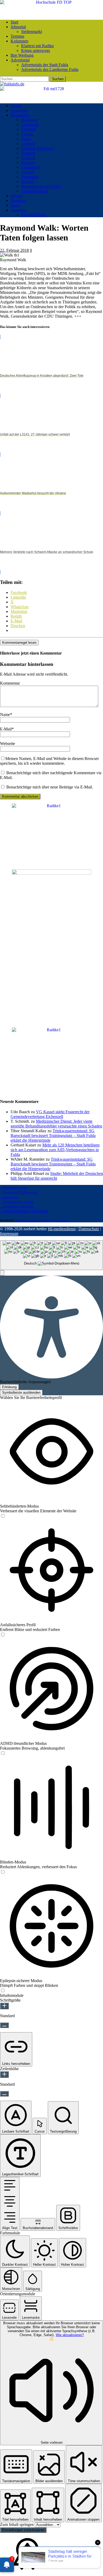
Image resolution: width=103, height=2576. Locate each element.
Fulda (26, 139)
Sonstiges (18, 210)
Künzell (28, 163)
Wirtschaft (19, 110)
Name (5, 715)
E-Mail (6, 729)
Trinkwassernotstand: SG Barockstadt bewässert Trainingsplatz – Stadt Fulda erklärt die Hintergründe (53, 1136)
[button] (2, 1273)
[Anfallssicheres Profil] (3, 1635)
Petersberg (30, 177)
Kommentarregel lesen (19, 643)
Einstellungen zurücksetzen (23, 2530)
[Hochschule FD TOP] (51, 2)
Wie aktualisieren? (70, 2335)
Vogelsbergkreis (34, 191)
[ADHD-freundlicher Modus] (3, 1753)
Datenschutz (89, 1229)
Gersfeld (28, 144)
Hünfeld (28, 153)
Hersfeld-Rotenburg (38, 148)
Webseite (8, 744)
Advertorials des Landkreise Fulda (50, 69)
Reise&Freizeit (34, 215)
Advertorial (20, 60)
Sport (15, 205)
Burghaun (29, 120)
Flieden (27, 134)
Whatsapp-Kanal (27, 1220)
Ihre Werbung (22, 55)
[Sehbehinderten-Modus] (3, 1516)
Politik (16, 106)
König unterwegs (36, 50)
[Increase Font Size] (4, 2006)
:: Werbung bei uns (13, 1187)
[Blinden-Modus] (3, 1872)
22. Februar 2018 (14, 250)
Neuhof (27, 172)
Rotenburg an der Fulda (41, 186)
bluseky (47, 1220)
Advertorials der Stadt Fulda (45, 65)
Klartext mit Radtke (38, 46)
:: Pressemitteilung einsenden (24, 1211)
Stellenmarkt (32, 32)
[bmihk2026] (51, 873)
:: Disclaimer (9, 1197)
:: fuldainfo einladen (17, 1206)
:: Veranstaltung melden (17, 1202)
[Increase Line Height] (4, 2074)
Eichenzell (30, 125)
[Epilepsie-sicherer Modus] (3, 1991)
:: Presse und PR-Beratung (19, 1192)
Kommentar (10, 683)
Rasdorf (28, 181)
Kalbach (28, 158)
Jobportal (18, 27)
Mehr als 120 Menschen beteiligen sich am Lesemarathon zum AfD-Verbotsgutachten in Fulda (55, 1150)
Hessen (17, 196)
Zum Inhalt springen (17, 2524)
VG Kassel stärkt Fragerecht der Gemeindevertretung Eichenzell (50, 1114)
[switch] (3, 1516)
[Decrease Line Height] (4, 2094)
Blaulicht (18, 200)
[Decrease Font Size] (4, 2025)
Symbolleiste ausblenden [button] (21, 1393)
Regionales (20, 115)
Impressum (9, 1234)
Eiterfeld (28, 129)
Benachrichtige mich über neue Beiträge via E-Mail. (50, 787)
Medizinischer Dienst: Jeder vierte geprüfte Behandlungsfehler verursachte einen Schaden (56, 1124)
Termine (17, 36)
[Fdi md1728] (51, 89)
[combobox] (51, 1255)
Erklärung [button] (9, 1387)
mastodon (62, 1220)
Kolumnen (19, 41)
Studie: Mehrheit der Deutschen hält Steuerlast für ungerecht (57, 1176)
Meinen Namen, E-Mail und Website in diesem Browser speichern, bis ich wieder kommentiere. (49, 761)
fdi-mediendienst (62, 1229)
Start (14, 22)
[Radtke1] (51, 806)
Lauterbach (31, 167)
